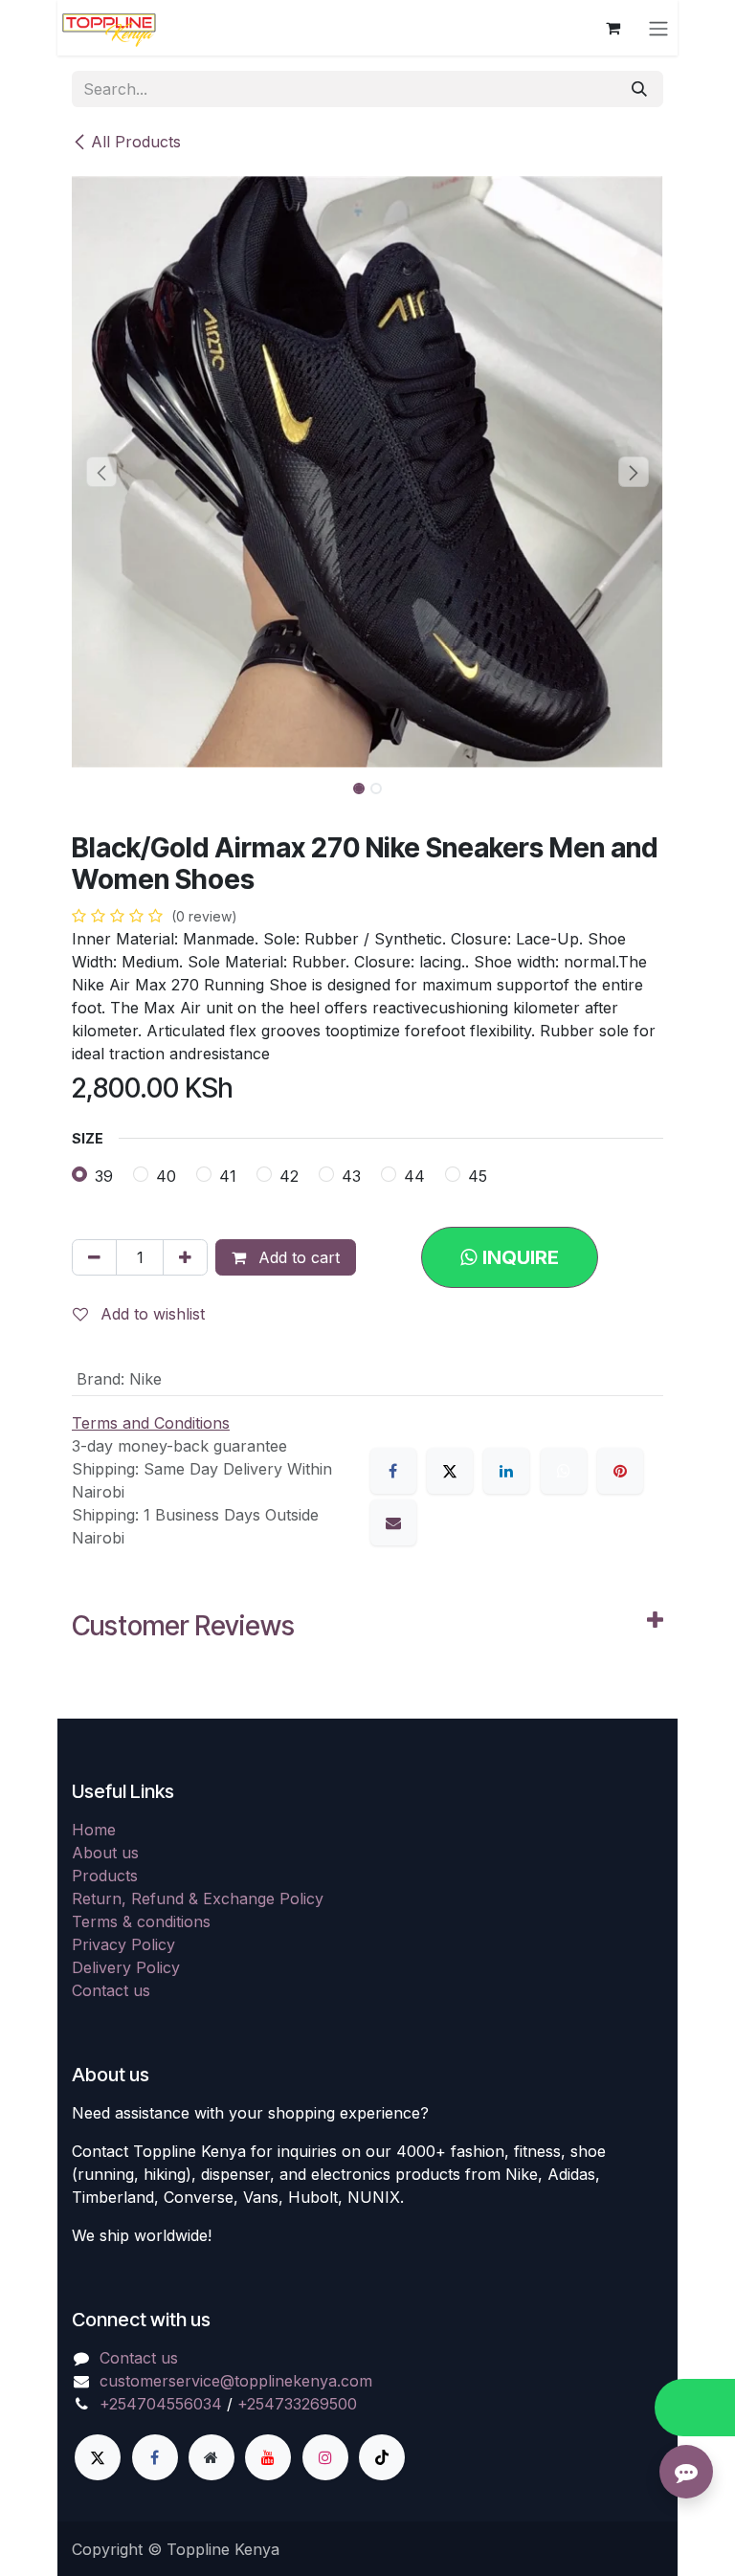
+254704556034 (161, 2404)
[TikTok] (382, 2457)
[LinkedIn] (506, 1471)
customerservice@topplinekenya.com (236, 2381)
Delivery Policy (126, 1967)
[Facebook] (393, 1471)
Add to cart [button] (297, 1257)
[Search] (639, 89)
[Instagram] (325, 2457)
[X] (450, 1471)
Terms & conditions (141, 1921)
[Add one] (185, 1257)
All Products (136, 142)
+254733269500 (297, 2404)
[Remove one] (94, 1257)
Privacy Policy (123, 1944)
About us (105, 1853)
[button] (101, 472)
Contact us (111, 1990)
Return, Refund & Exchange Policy (198, 1899)
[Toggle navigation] (658, 28)
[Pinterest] (620, 1471)
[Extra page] (212, 2457)
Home (94, 1830)
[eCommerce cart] (612, 28)
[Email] (393, 1522)
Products (105, 1876)
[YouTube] (268, 2457)
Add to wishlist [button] (150, 1314)
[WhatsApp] (564, 1471)
